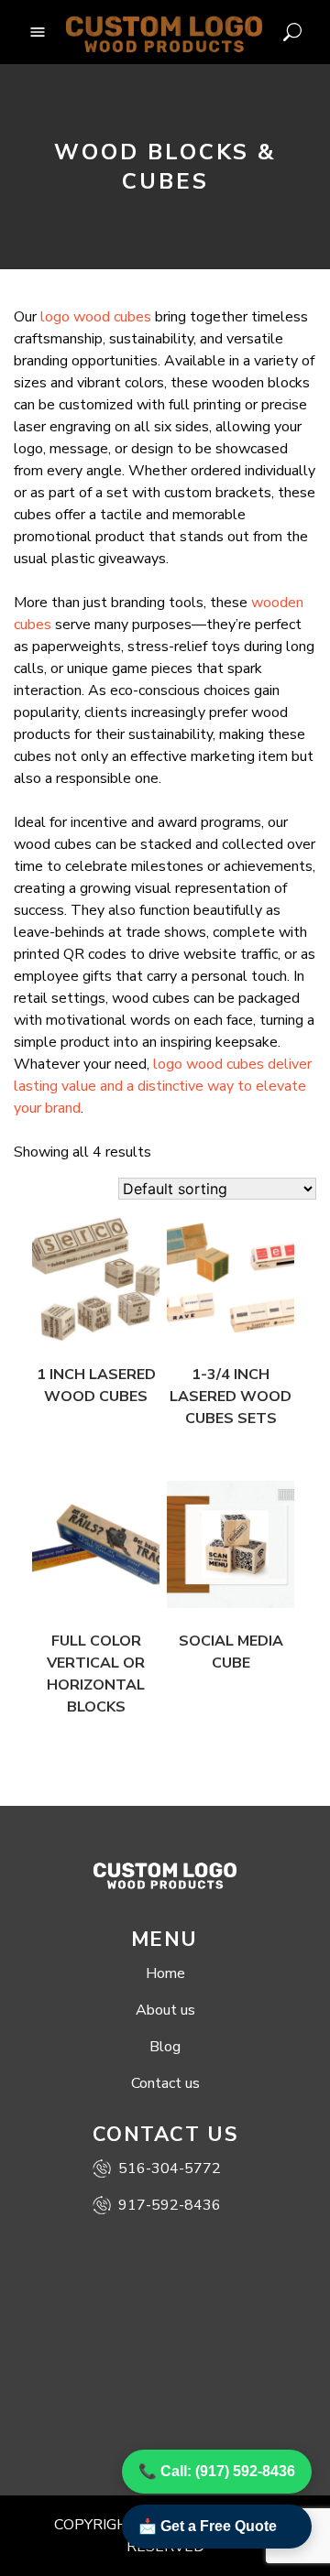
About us (165, 2010)
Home (165, 1973)
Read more (79, 1315)
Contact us (165, 2083)
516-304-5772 (170, 2168)
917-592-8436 (170, 2205)
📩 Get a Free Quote (208, 2526)
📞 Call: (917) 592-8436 (217, 2471)
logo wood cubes (96, 317)
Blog (165, 2047)
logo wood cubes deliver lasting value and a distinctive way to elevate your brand (163, 1086)
